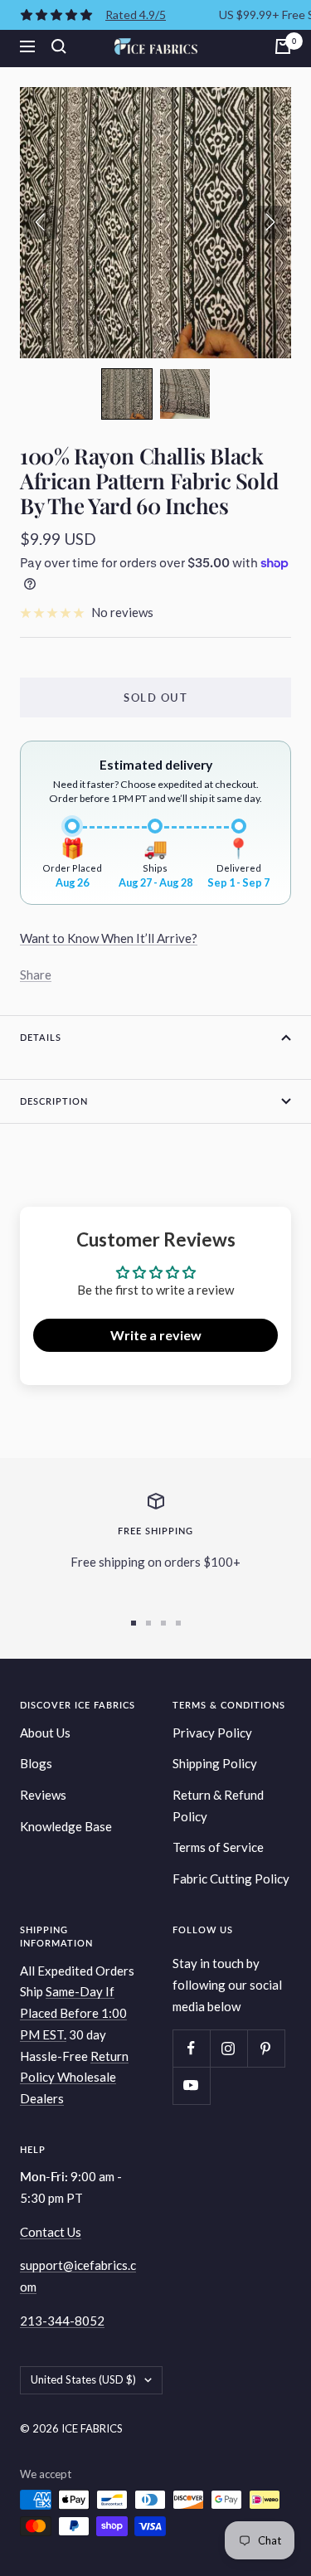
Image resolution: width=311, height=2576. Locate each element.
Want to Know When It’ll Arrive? (109, 938)
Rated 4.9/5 (136, 15)
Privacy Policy (212, 1733)
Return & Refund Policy (218, 1806)
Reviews (43, 1795)
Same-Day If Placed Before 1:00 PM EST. (73, 2012)
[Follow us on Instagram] (228, 2048)
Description (54, 1101)
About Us (45, 1733)
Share (36, 975)
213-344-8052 (62, 2321)
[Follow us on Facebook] (191, 2048)
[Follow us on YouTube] (191, 2085)
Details (41, 1037)
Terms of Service (218, 1847)
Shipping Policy (215, 1763)
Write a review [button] (156, 1335)
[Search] (59, 46)
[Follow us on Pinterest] (266, 2048)
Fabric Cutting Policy (231, 1879)
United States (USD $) (83, 2379)
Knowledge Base (66, 1826)
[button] (127, 394)
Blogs (36, 1763)
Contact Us (51, 2232)
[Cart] (283, 46)
